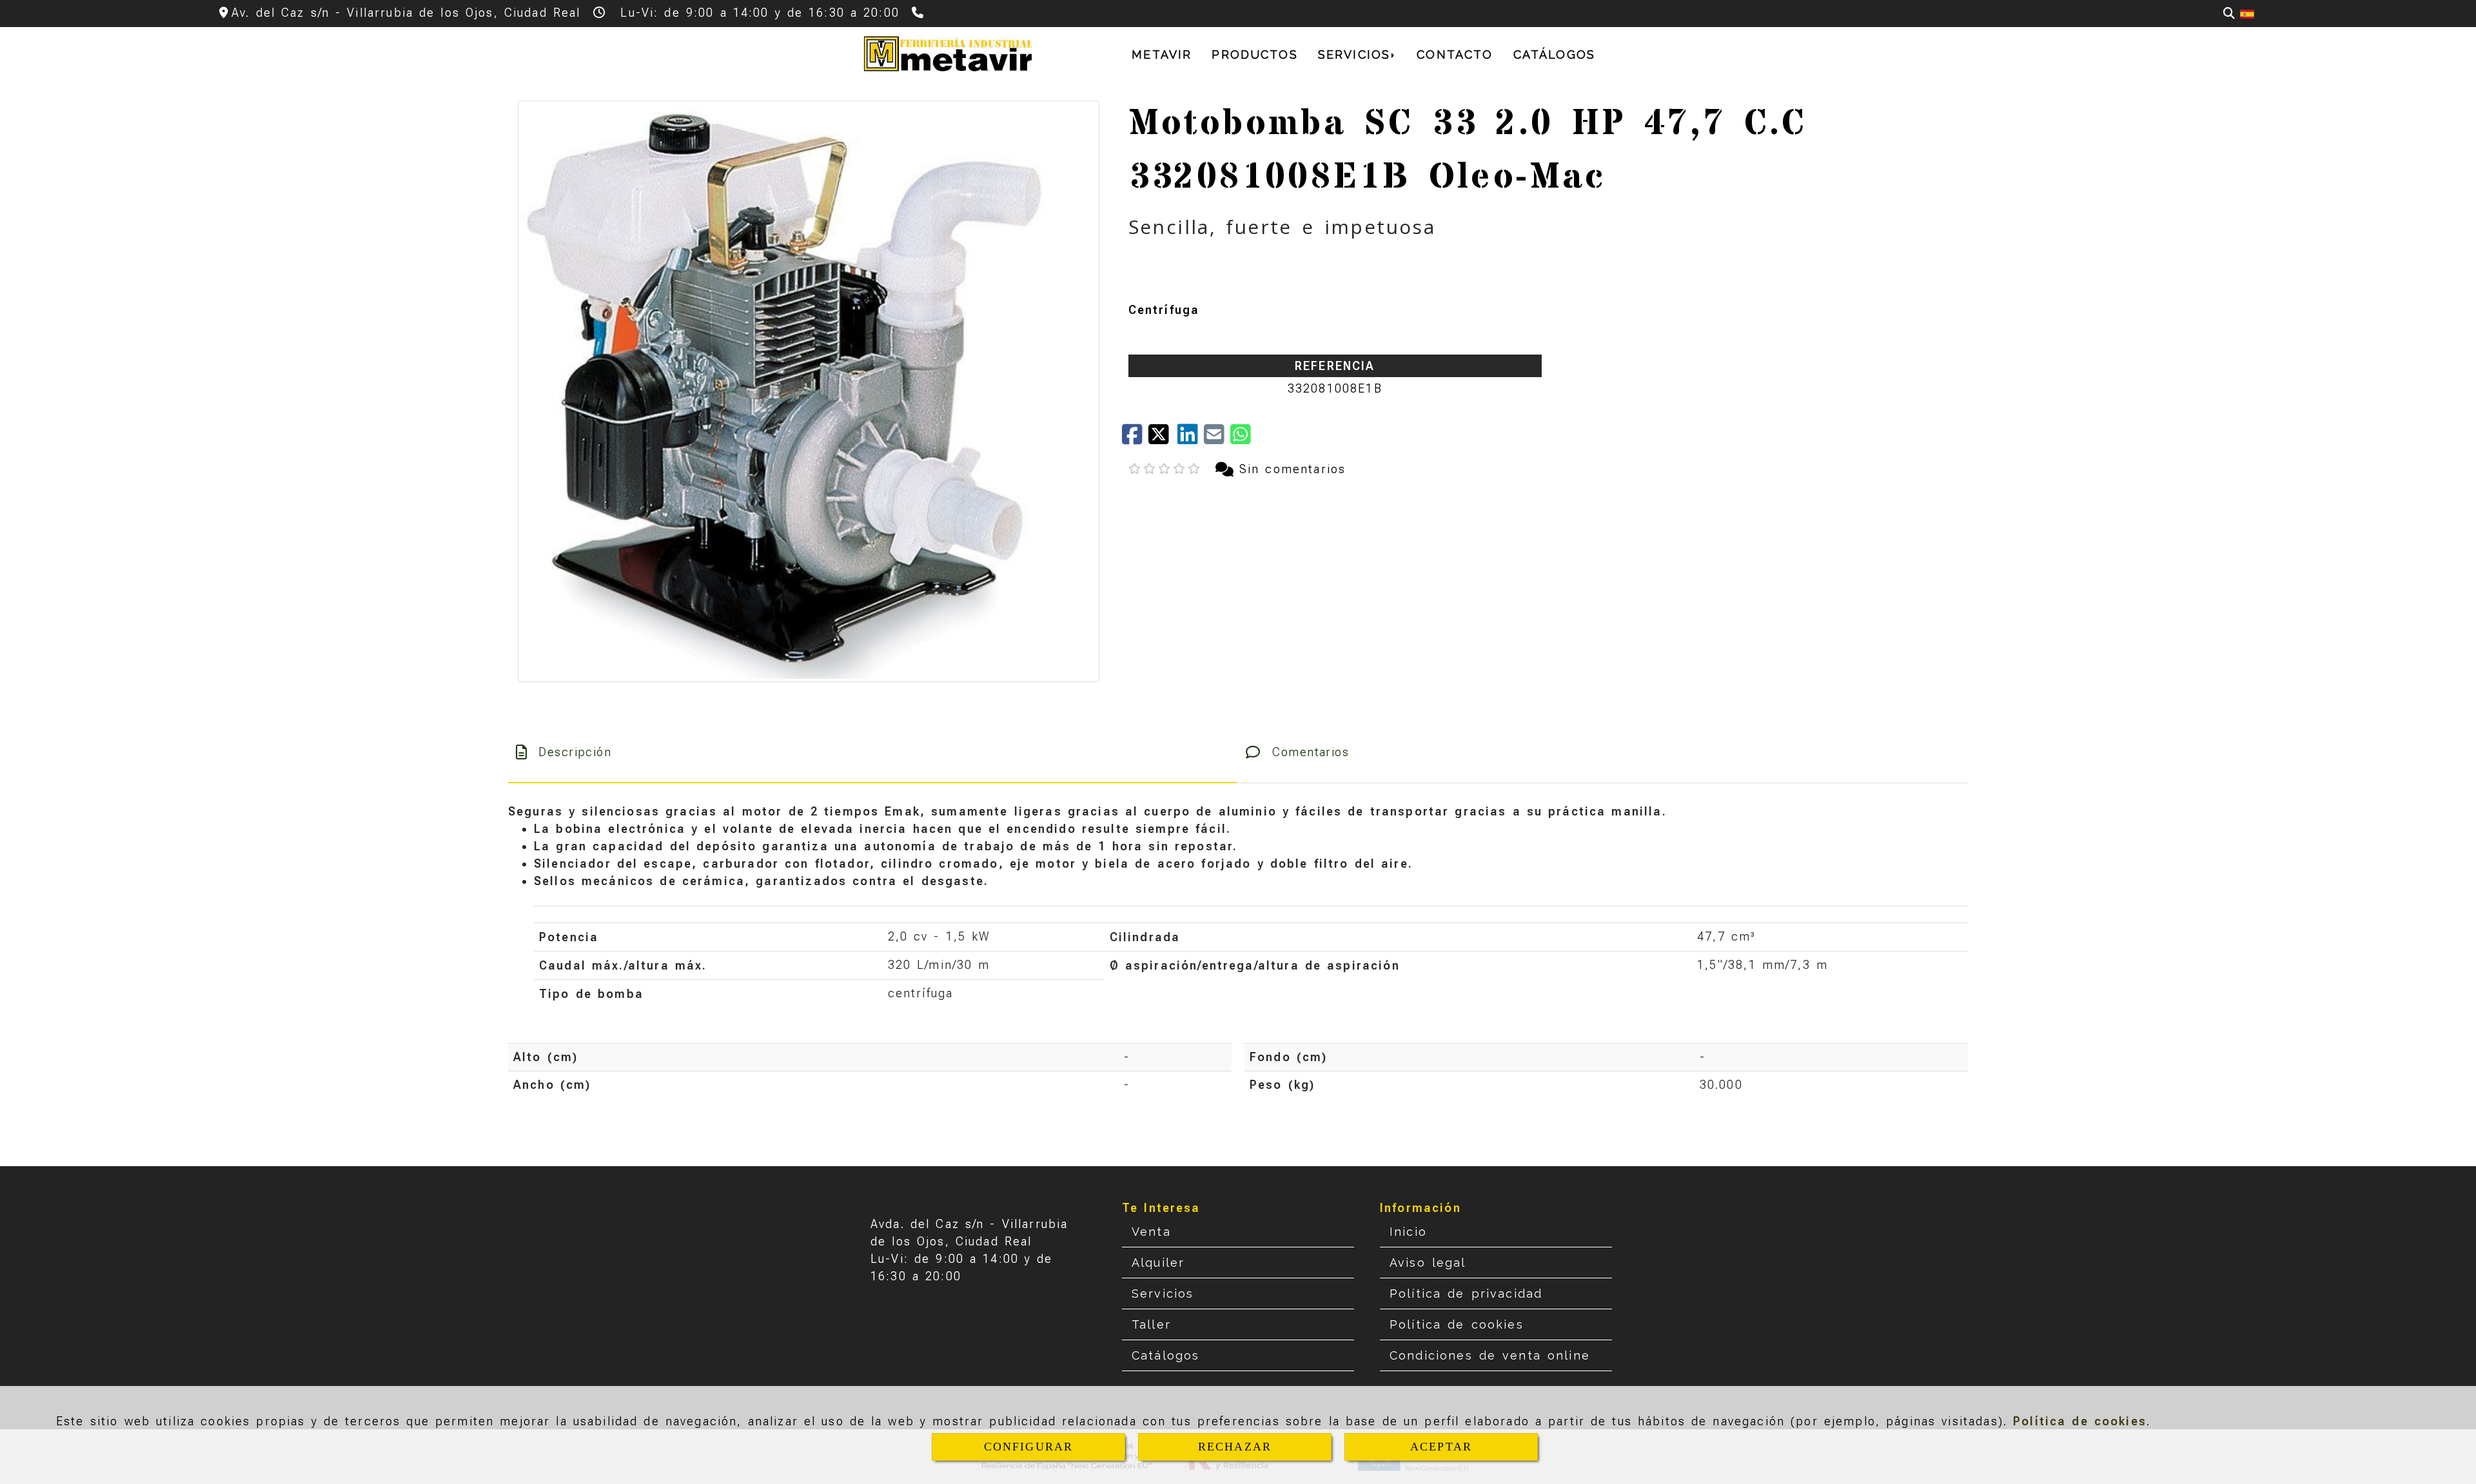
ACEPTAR (1441, 1447)
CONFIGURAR (1029, 1447)
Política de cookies (2080, 1421)
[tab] (872, 752)
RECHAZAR (1235, 1447)
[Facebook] (1135, 439)
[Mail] (1217, 439)
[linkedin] (1191, 439)
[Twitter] (1163, 439)
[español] (2247, 13)
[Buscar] (2229, 13)
